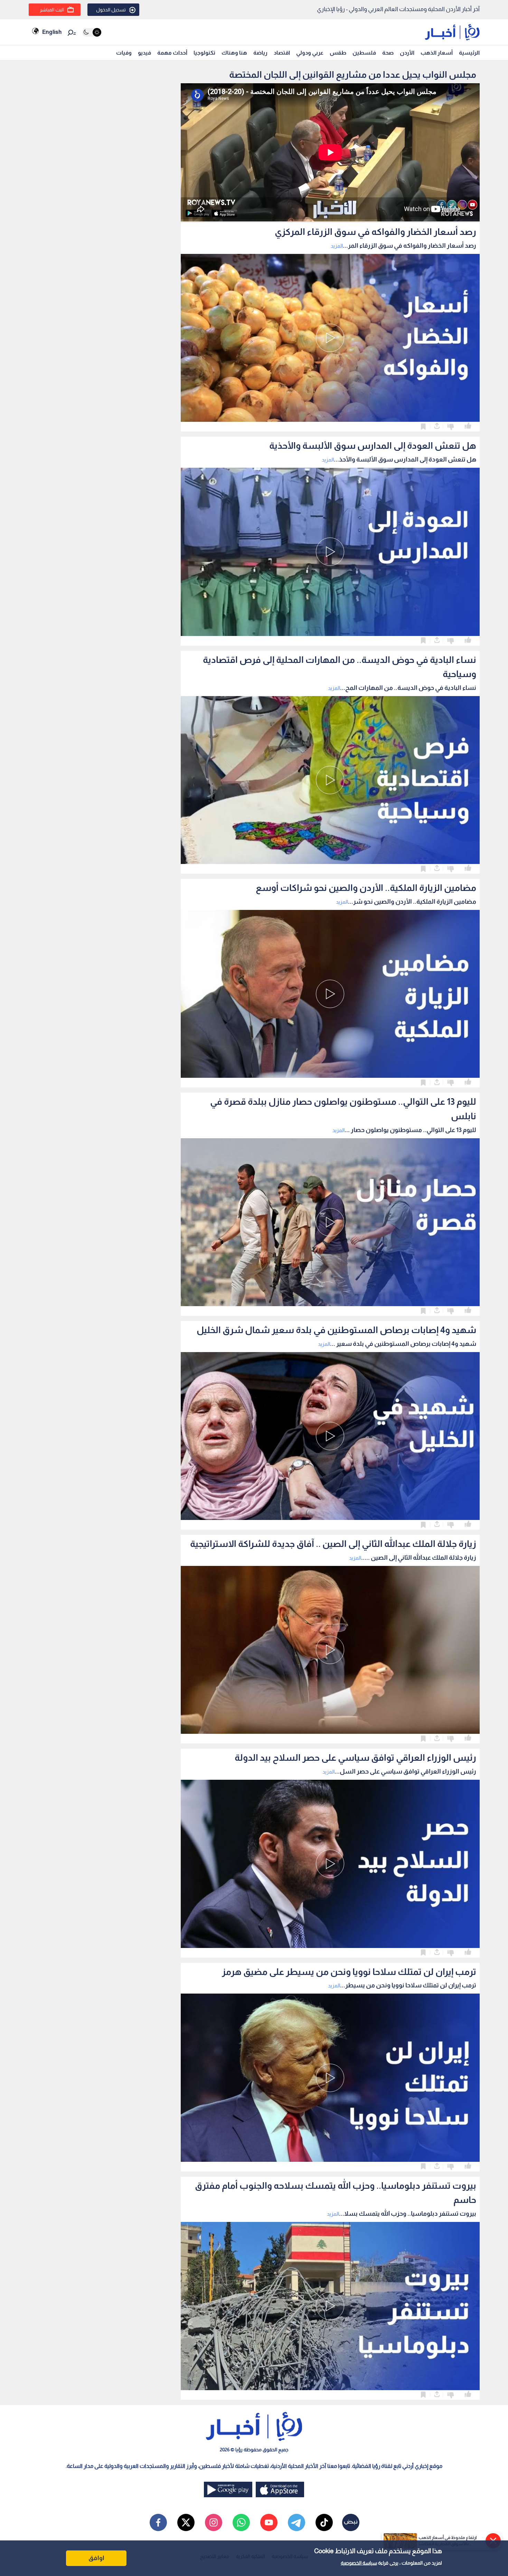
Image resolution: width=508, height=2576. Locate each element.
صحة (388, 53)
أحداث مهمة (172, 53)
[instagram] (214, 2522)
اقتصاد (282, 53)
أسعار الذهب (437, 53)
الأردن (407, 53)
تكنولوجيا (204, 53)
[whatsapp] (241, 2522)
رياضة (260, 53)
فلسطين (364, 53)
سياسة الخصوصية (359, 2563)
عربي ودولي (310, 53)
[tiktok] (324, 2522)
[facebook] (158, 2522)
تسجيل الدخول (111, 10)
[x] (186, 2522)
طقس (338, 53)
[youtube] (269, 2522)
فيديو (144, 53)
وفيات (124, 53)
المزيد (337, 246)
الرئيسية (469, 53)
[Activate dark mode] (92, 32)
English (52, 32)
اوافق (96, 2558)
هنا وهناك (234, 53)
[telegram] (297, 2522)
